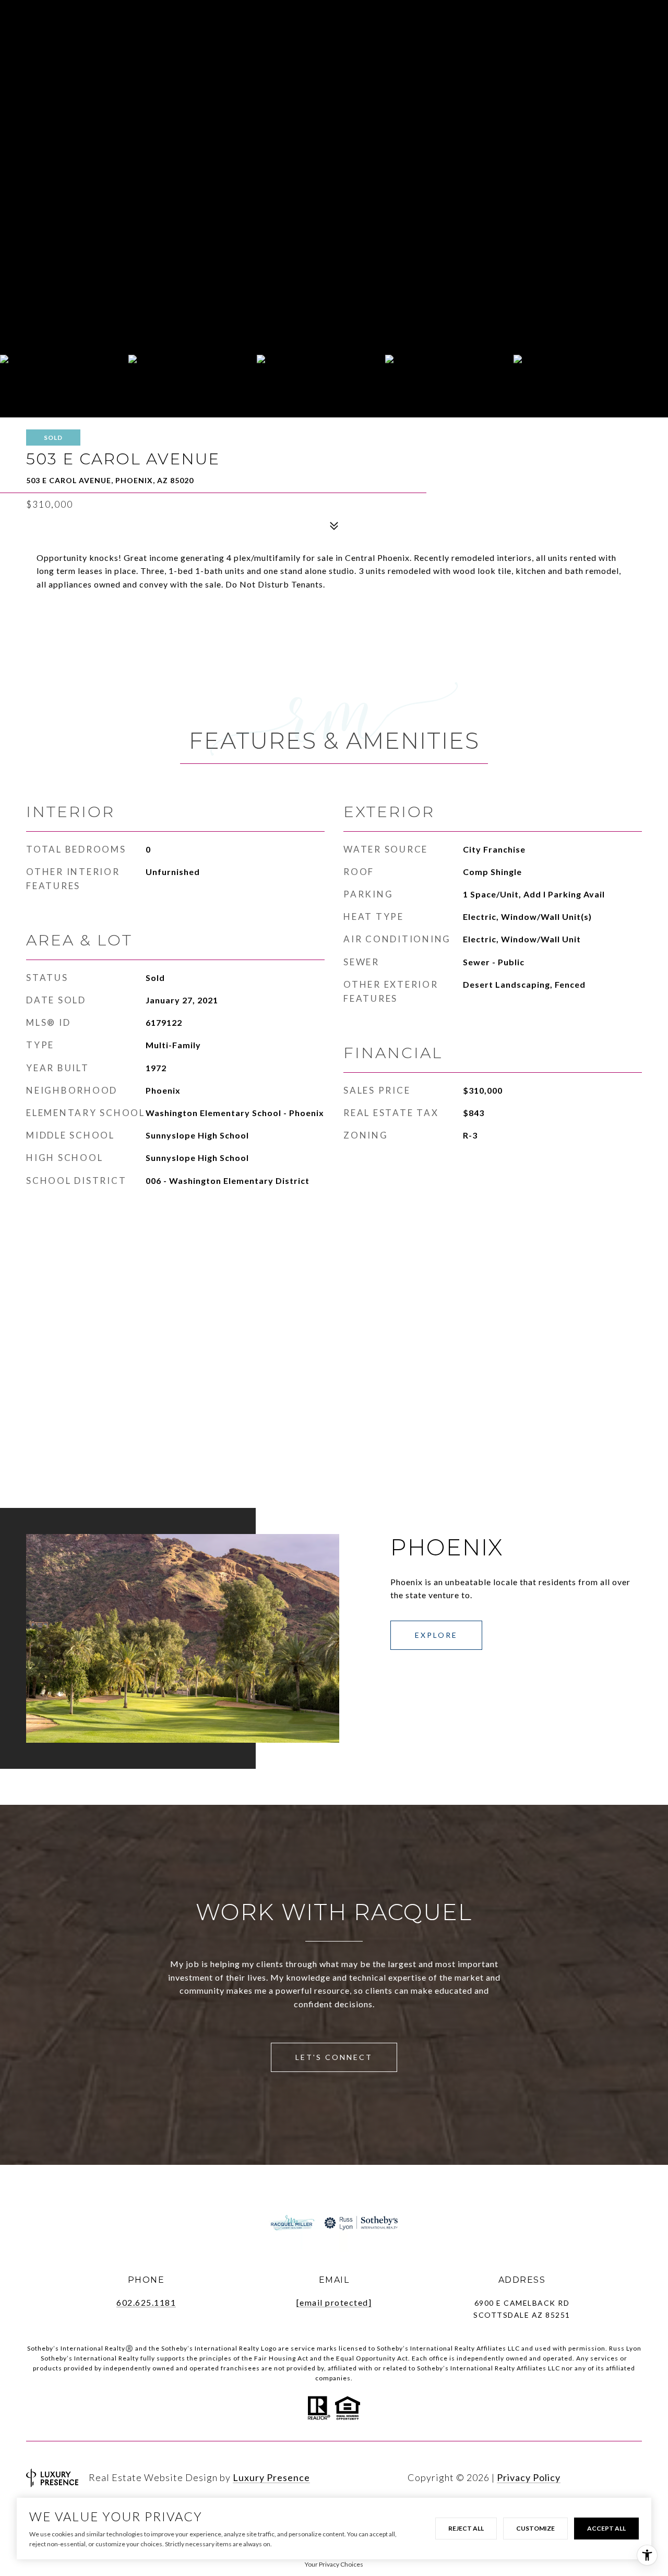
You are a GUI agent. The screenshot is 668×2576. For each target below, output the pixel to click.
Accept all (606, 2528)
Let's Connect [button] (334, 2057)
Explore (436, 1635)
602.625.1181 (146, 2302)
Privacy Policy (529, 2477)
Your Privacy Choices (334, 2564)
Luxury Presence (271, 2477)
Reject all (466, 2528)
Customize (535, 2528)
